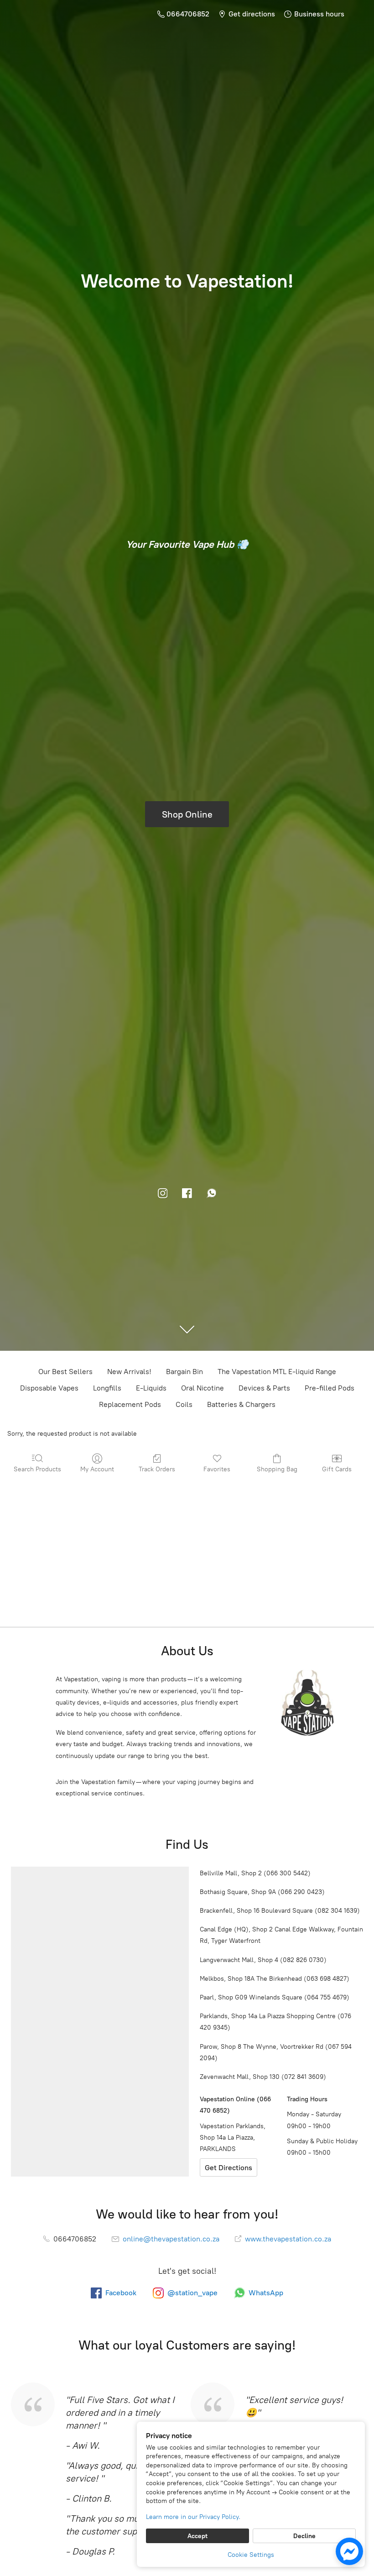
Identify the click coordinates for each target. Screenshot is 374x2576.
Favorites (217, 1469)
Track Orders (157, 1469)
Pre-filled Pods (330, 1388)
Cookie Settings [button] (251, 2555)
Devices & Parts (264, 1388)
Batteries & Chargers (241, 1404)
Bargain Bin (184, 1372)
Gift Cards (337, 1469)
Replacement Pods (130, 1404)
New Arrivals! (129, 1372)
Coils (184, 1404)
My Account (97, 1469)
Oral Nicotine (203, 1388)
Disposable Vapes (49, 1388)
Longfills (107, 1388)
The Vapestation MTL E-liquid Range (277, 1372)
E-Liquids (151, 1388)
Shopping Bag (277, 1469)
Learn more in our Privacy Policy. (193, 2517)
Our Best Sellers (65, 1372)
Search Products (37, 1469)
